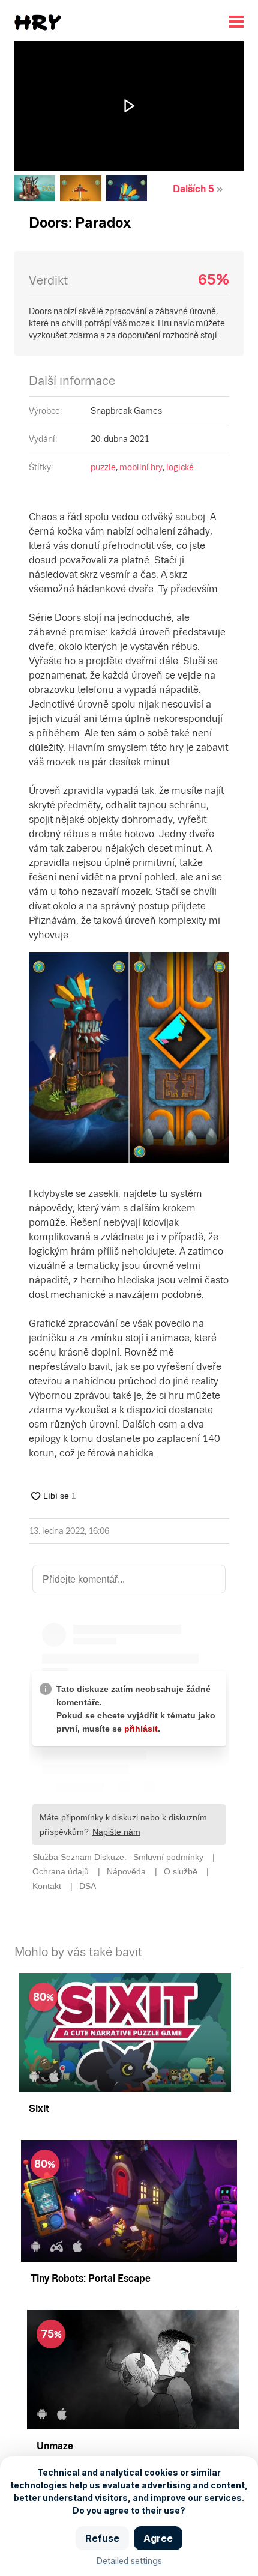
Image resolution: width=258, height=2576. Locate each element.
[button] (129, 106)
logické (180, 467)
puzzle (103, 467)
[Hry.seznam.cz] (38, 23)
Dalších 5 (193, 189)
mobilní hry (141, 467)
